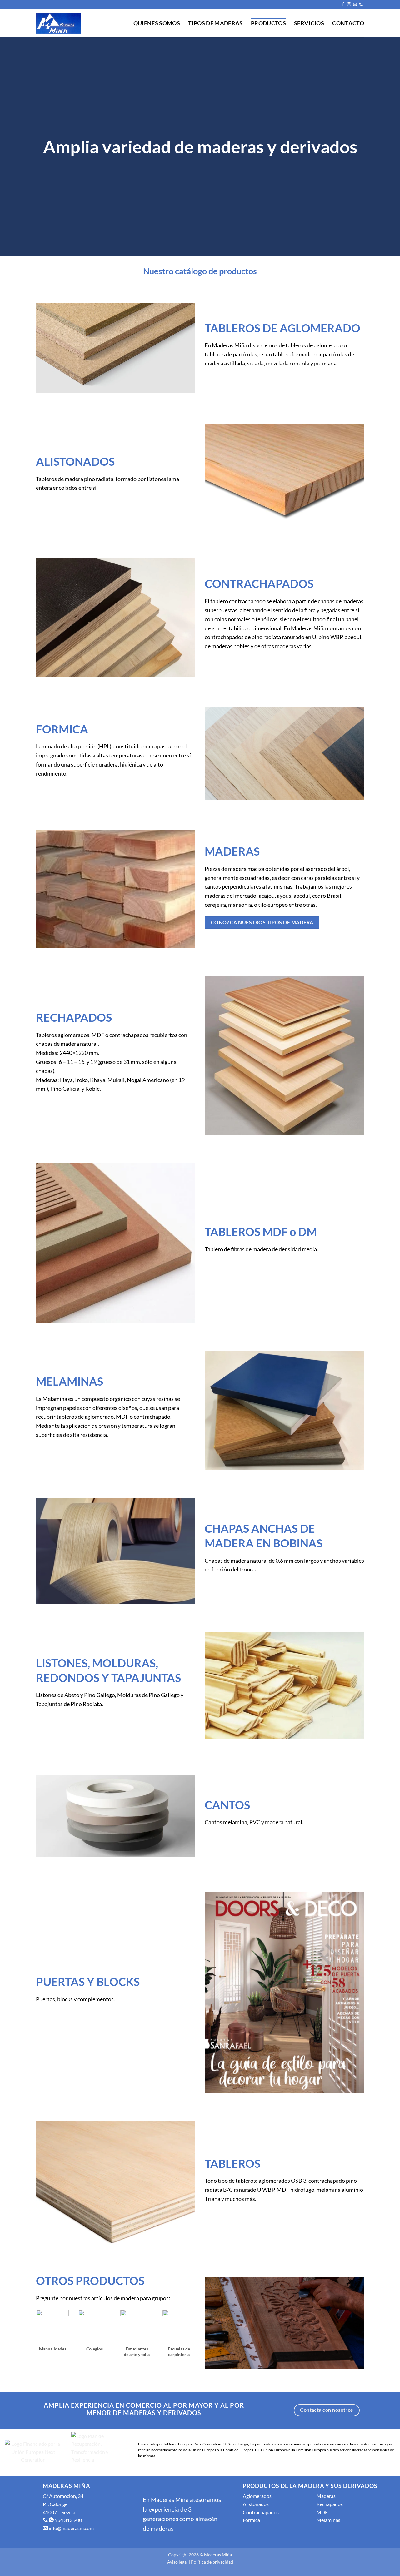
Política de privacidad (212, 2562)
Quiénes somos (157, 23)
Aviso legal (177, 2562)
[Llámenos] (361, 5)
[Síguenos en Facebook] (343, 5)
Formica (251, 2520)
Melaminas (328, 2520)
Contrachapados (261, 2512)
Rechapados (330, 2504)
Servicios (309, 23)
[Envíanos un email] (355, 5)
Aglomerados (257, 2496)
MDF (322, 2512)
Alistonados (256, 2504)
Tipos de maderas (215, 23)
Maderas (326, 2496)
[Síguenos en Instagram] (349, 5)
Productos (268, 23)
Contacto (348, 23)
